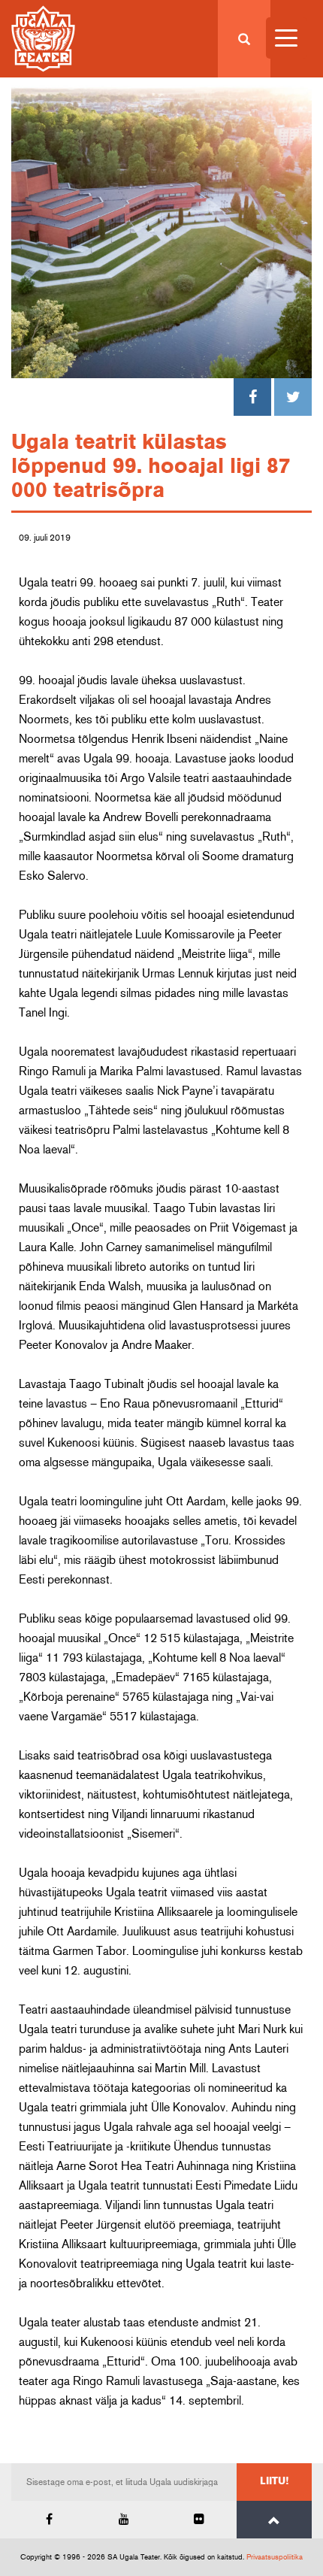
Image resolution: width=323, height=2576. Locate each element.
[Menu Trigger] (287, 38)
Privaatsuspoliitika (275, 2557)
